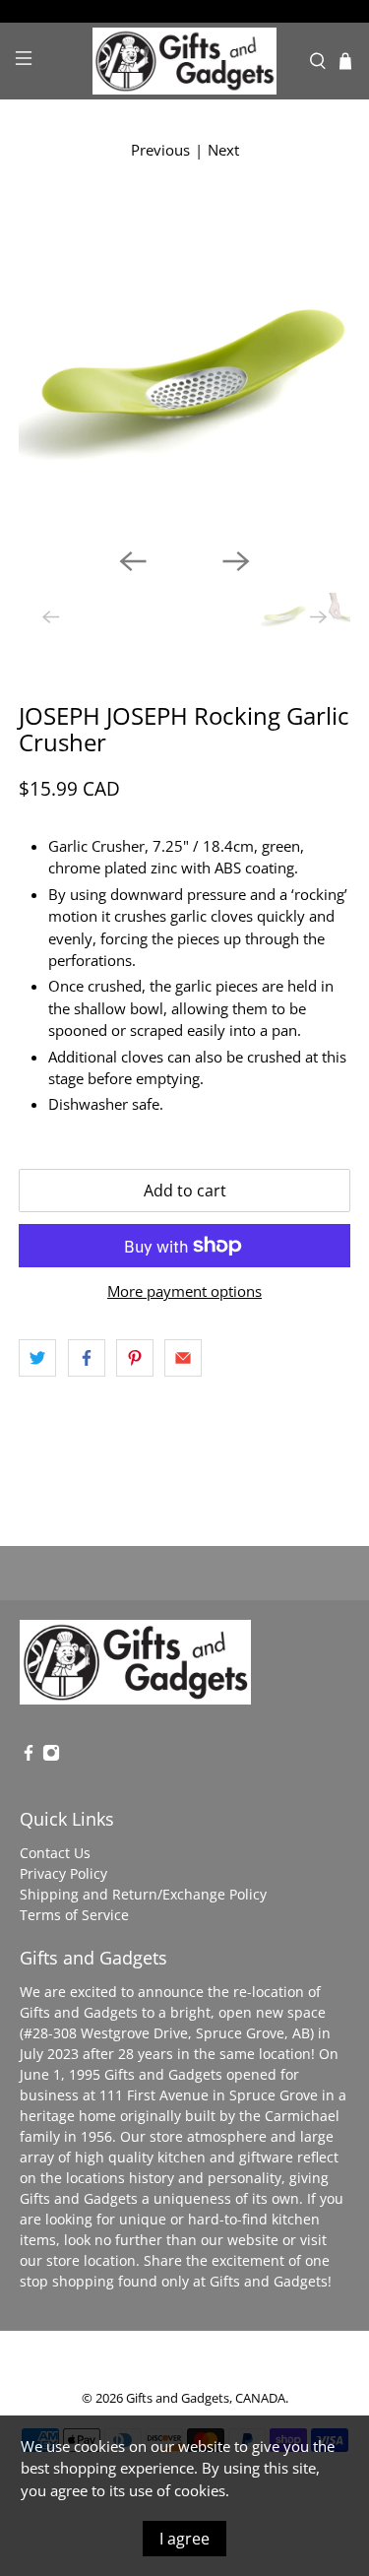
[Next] (236, 561)
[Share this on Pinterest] (135, 1358)
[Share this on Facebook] (87, 1358)
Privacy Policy (63, 1873)
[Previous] (133, 561)
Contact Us (55, 1853)
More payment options (184, 1291)
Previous (160, 150)
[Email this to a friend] (183, 1358)
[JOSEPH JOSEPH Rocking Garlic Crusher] (184, 366)
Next (223, 150)
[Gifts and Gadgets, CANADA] (185, 62)
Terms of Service (74, 1915)
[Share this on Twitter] (37, 1358)
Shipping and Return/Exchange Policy (143, 1894)
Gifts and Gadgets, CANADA (206, 2398)
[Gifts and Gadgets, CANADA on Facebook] (29, 1756)
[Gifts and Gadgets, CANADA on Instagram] (51, 1756)
